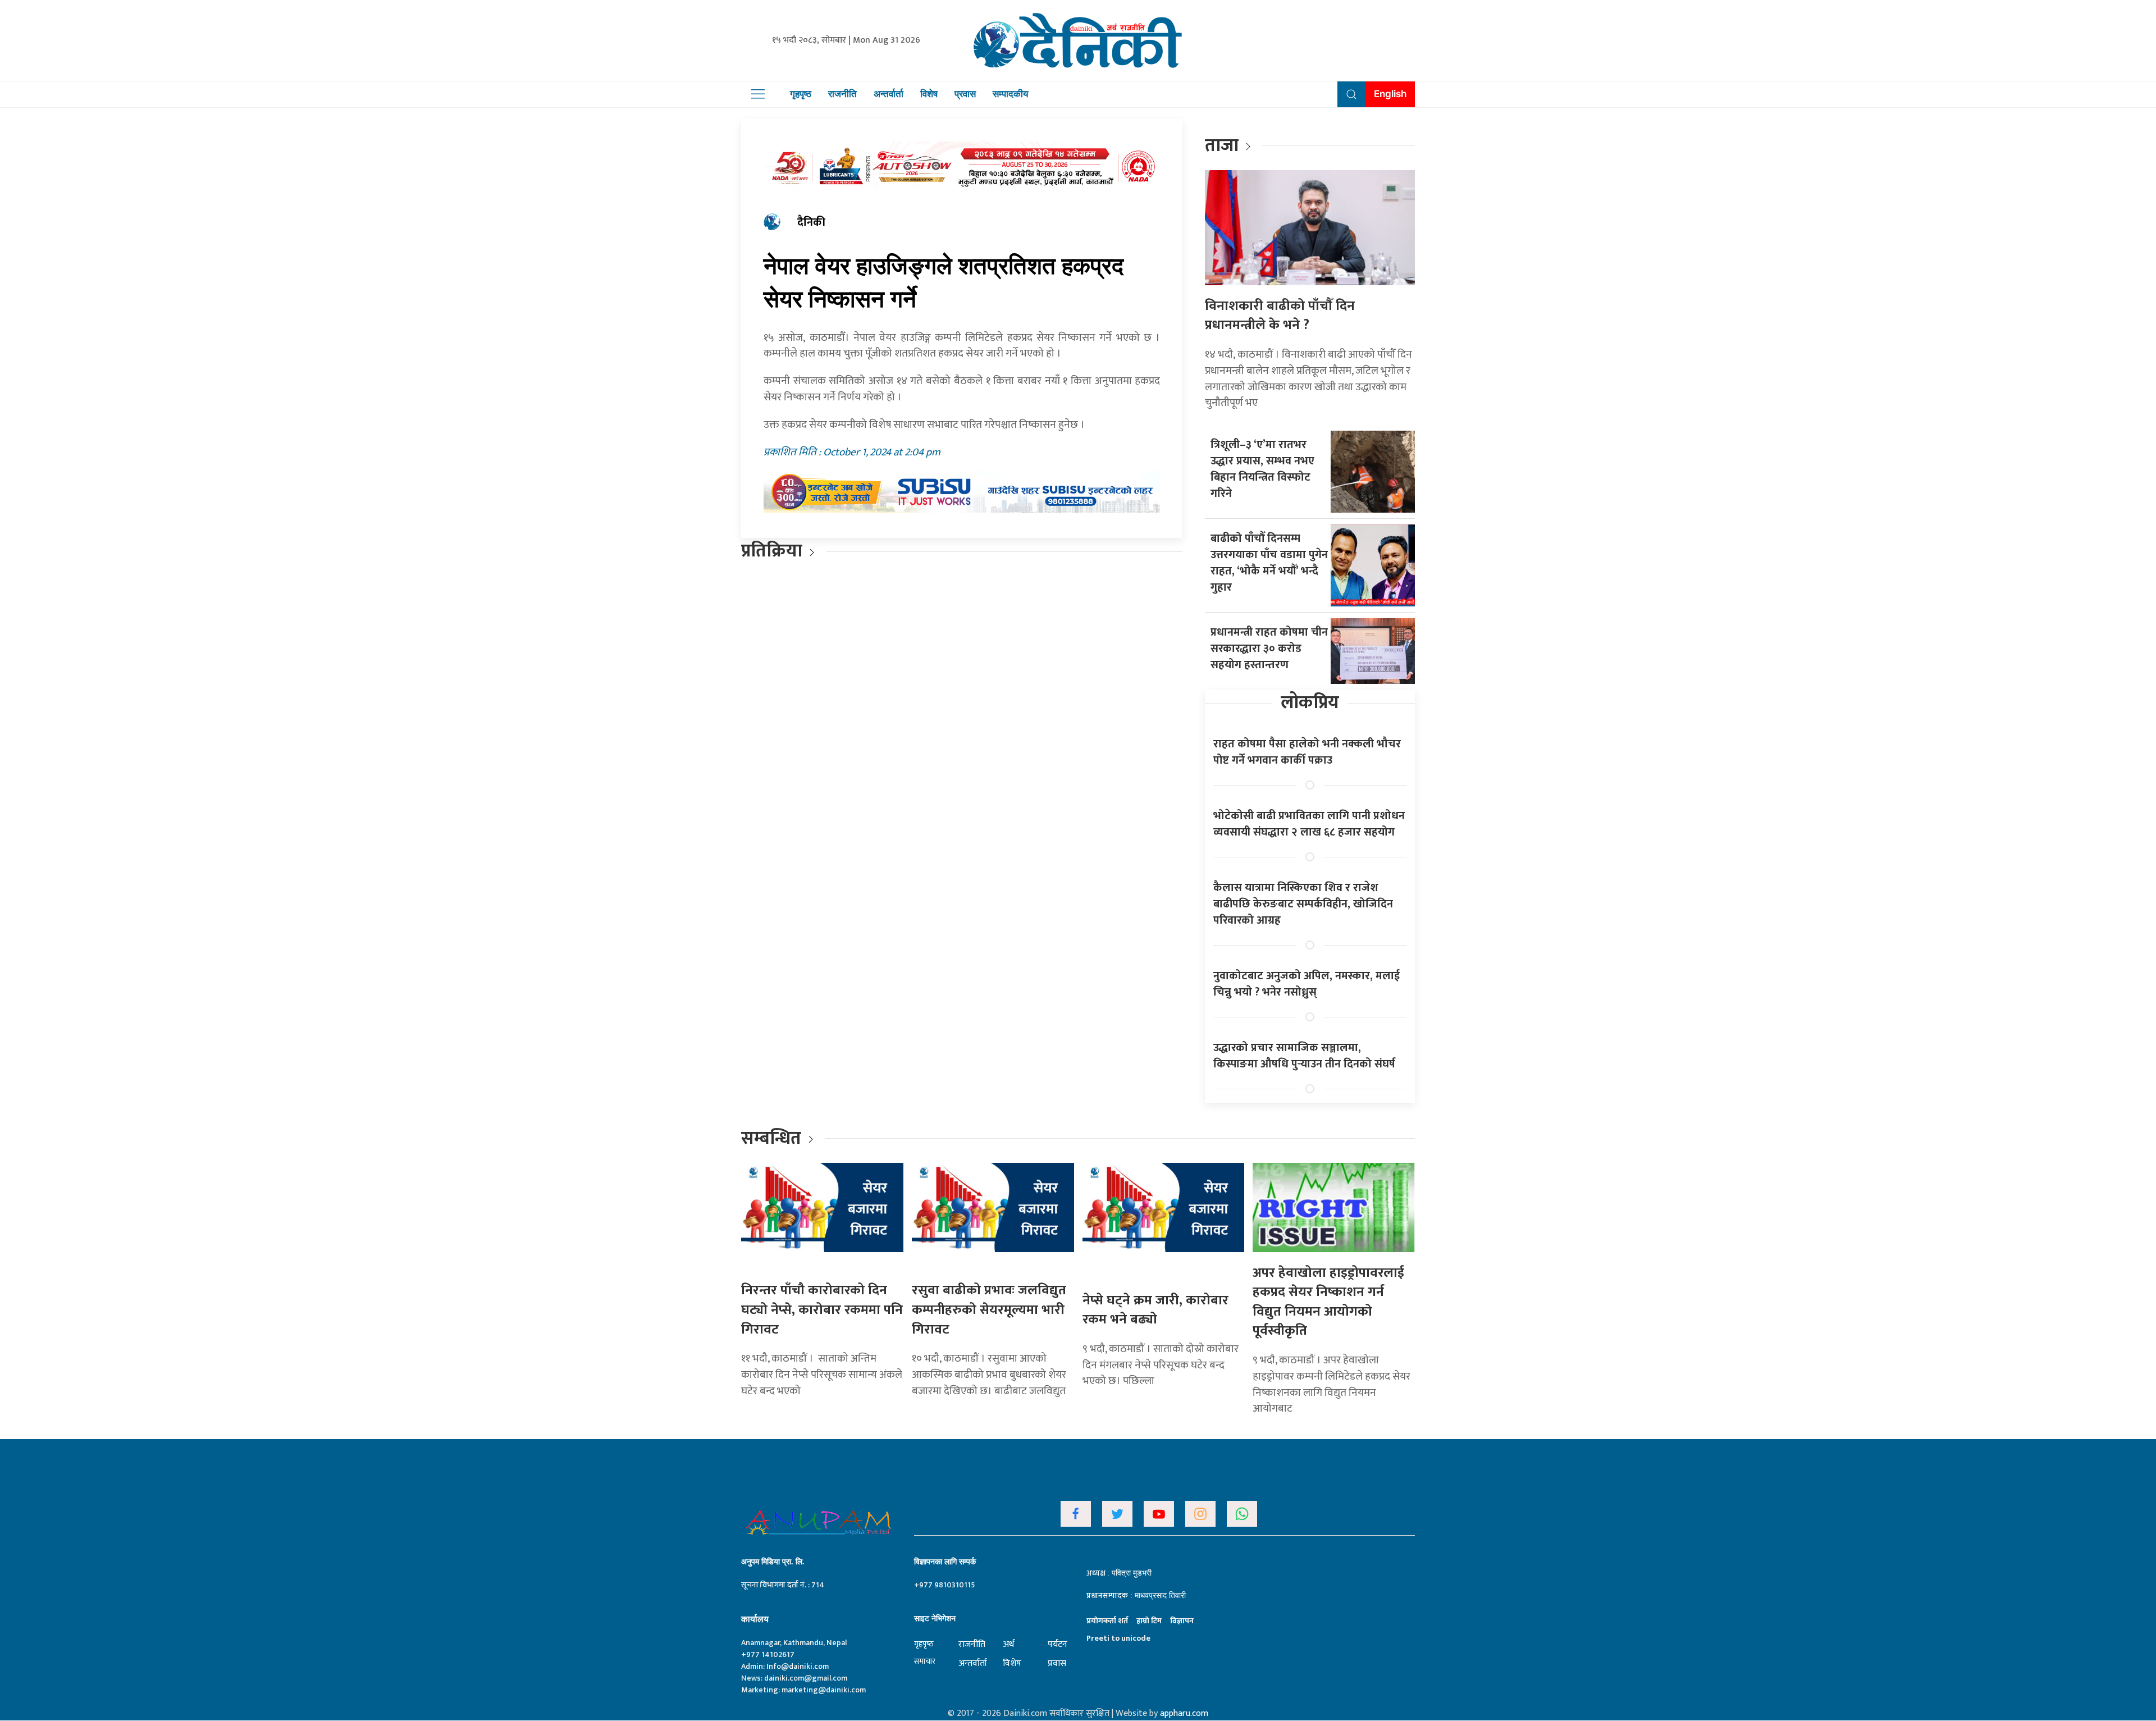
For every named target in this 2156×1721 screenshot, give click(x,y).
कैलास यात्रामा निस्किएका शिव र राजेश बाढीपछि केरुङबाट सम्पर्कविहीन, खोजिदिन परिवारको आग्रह (1303, 904)
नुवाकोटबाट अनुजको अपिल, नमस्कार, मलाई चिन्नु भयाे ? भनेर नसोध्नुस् (1307, 984)
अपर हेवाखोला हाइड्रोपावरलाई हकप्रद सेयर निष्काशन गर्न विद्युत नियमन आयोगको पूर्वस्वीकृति (1328, 1302)
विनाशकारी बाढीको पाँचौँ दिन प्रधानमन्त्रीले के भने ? (1280, 316)
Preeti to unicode (1118, 1638)
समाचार (925, 1661)
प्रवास (965, 94)
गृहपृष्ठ (801, 94)
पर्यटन (1058, 1644)
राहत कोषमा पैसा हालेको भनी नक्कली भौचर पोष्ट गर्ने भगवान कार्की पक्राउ (1307, 752)
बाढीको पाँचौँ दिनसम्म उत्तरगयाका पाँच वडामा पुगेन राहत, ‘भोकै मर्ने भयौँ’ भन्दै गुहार (1269, 563)
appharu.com (1184, 1713)
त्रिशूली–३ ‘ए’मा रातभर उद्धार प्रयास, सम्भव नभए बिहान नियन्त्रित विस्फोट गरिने (1262, 469)
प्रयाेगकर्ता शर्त (1107, 1621)
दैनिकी (811, 222)
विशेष (929, 94)
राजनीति (842, 94)
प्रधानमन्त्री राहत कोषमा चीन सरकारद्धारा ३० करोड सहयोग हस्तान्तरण (1269, 649)
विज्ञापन (1182, 1621)
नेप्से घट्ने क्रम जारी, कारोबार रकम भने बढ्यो (1155, 1310)
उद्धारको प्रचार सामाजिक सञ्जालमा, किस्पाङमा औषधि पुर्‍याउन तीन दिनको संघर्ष (1304, 1056)
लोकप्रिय (1310, 703)
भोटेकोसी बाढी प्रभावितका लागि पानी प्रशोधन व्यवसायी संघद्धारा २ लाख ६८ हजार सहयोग (1309, 824)
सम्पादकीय (1010, 94)
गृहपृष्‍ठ (924, 1644)
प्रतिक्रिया (772, 551)
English (1390, 94)
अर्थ (1008, 1644)
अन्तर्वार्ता (889, 94)
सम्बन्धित (773, 1138)
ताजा (1222, 146)
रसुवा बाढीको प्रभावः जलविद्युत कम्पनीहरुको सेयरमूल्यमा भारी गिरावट (989, 1310)
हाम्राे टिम (1149, 1621)
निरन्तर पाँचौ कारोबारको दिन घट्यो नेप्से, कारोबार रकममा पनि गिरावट (822, 1310)
